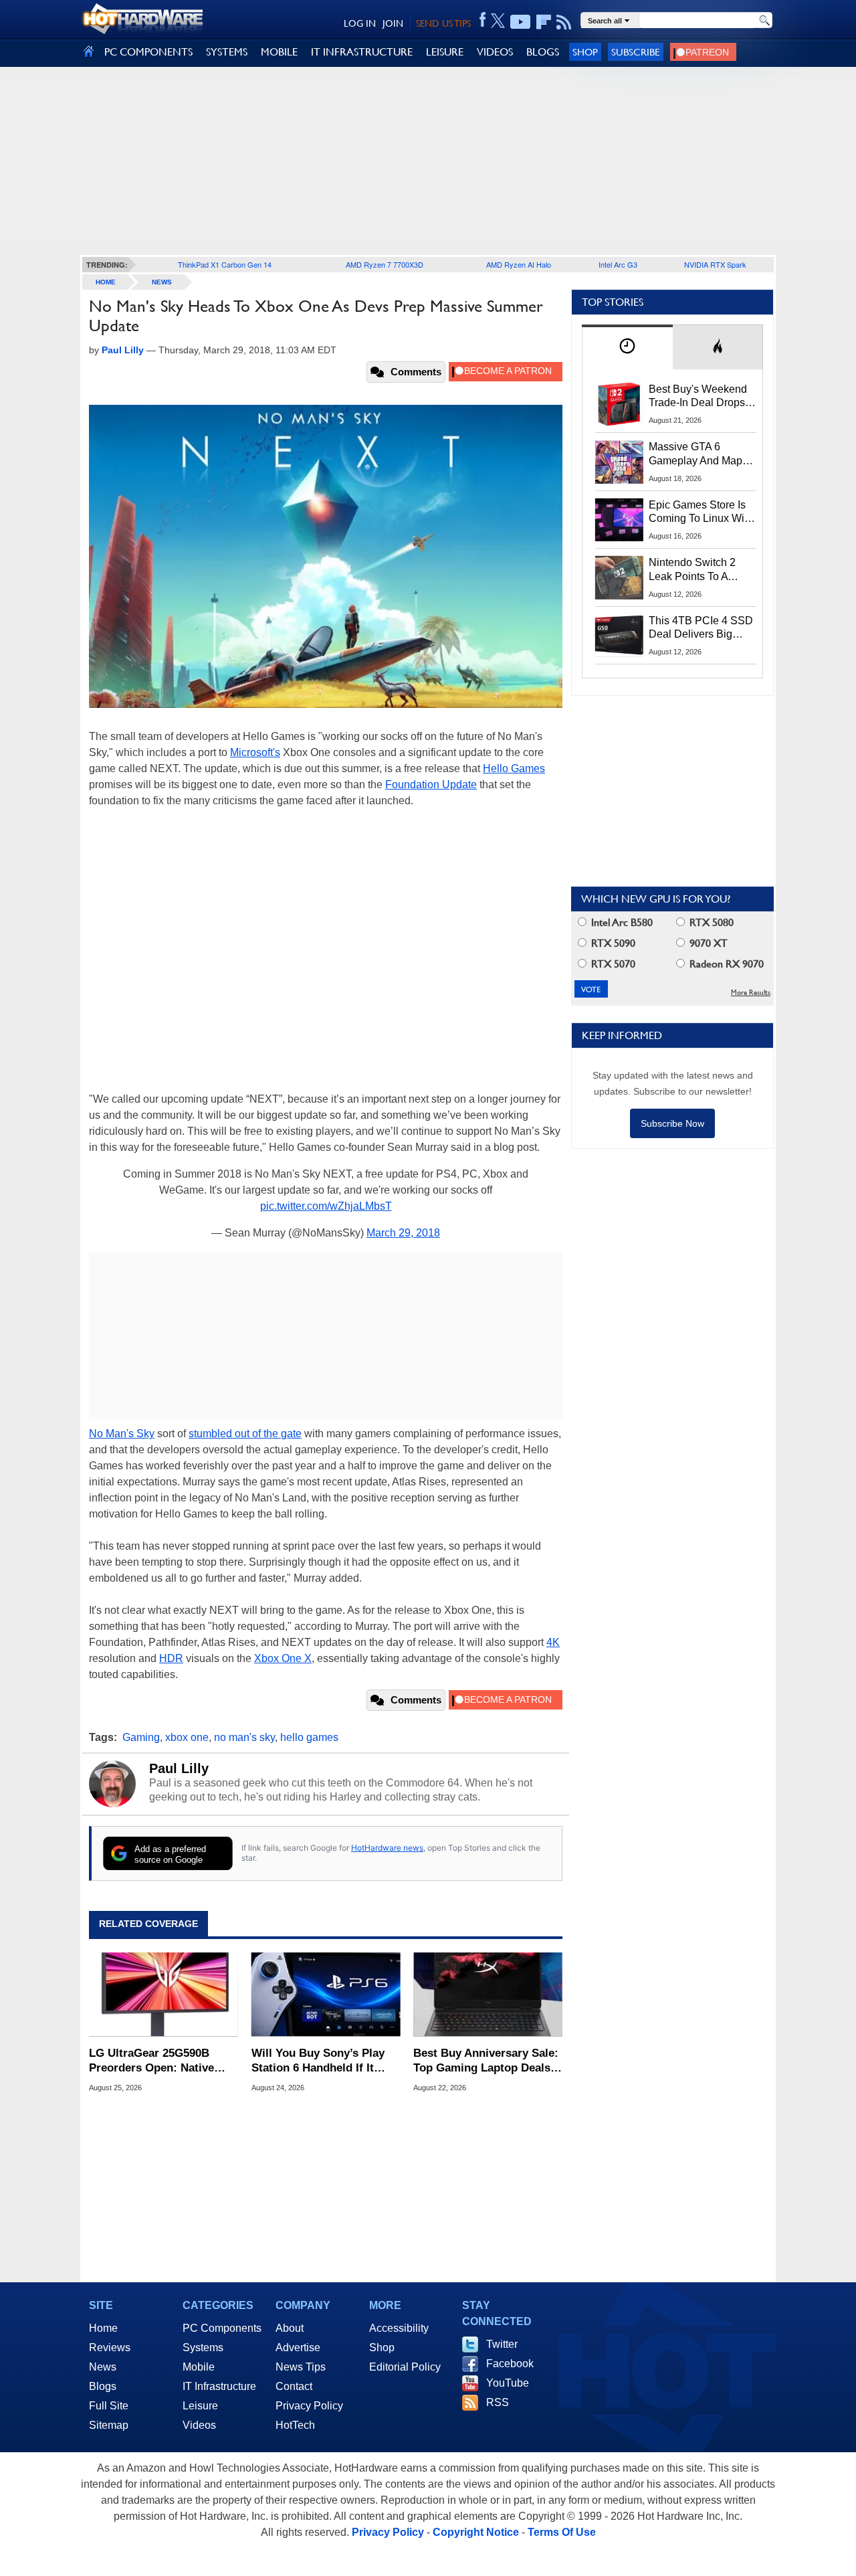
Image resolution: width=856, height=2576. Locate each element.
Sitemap (109, 2425)
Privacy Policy (309, 2406)
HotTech (295, 2425)
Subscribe (636, 52)
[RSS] (564, 22)
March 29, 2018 (403, 1233)
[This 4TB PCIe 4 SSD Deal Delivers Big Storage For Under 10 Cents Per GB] (619, 636)
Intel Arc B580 (621, 922)
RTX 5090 (612, 943)
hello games (309, 1737)
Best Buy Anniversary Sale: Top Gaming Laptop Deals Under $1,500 (486, 2061)
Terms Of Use (562, 2532)
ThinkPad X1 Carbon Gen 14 (225, 264)
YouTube (508, 2383)
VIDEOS (495, 52)
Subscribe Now (672, 1123)
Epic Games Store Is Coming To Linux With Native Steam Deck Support (701, 513)
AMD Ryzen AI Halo (519, 264)
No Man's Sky (122, 1434)
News (162, 282)
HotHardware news (387, 1848)
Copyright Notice (476, 2532)
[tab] (627, 347)
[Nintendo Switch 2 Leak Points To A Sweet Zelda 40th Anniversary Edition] (619, 577)
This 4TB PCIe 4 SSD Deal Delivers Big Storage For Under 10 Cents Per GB (701, 628)
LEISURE (445, 52)
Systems (203, 2348)
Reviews (110, 2348)
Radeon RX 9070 (725, 964)
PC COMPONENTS (148, 52)
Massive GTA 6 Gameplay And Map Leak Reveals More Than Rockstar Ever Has (696, 454)
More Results (751, 993)
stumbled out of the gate (245, 1434)
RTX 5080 (710, 922)
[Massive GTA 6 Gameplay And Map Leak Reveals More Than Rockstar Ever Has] (619, 462)
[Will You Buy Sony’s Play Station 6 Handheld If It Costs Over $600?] (326, 1995)
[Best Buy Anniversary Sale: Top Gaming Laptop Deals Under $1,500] (488, 1995)
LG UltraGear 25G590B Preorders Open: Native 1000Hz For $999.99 (151, 2061)
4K (553, 1642)
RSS (498, 2402)
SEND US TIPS (443, 23)
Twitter (502, 2344)
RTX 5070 (612, 964)
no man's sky (244, 1737)
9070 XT (707, 943)
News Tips (301, 2367)
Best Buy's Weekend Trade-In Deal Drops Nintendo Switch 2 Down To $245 (698, 397)
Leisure (200, 2406)
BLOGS (543, 52)
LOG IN (360, 23)
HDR (171, 1658)
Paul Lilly (179, 1768)
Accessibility (399, 2328)
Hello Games (514, 768)
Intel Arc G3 (618, 264)
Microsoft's (255, 752)
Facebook (510, 2364)
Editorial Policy (405, 2367)
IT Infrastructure (219, 2386)
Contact (294, 2386)
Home (103, 2328)
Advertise (298, 2348)
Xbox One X (283, 1658)
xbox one (187, 1737)
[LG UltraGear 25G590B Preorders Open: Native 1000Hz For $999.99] (164, 1995)
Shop (585, 52)
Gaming (141, 1737)
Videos (199, 2425)
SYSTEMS (227, 52)
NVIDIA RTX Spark (715, 264)
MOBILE (279, 52)
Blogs (103, 2386)
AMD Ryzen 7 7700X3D (385, 264)
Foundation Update (431, 785)
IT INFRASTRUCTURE (362, 52)
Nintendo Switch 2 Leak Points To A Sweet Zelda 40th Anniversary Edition (695, 570)
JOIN (393, 23)
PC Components (222, 2328)
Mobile (199, 2367)
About (290, 2328)
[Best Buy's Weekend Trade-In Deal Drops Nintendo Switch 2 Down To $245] (619, 404)
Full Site (109, 2406)
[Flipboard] (544, 22)
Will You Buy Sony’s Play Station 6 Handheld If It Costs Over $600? (318, 2061)
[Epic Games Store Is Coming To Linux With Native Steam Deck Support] (619, 520)
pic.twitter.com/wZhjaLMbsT (326, 1206)
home (106, 282)
